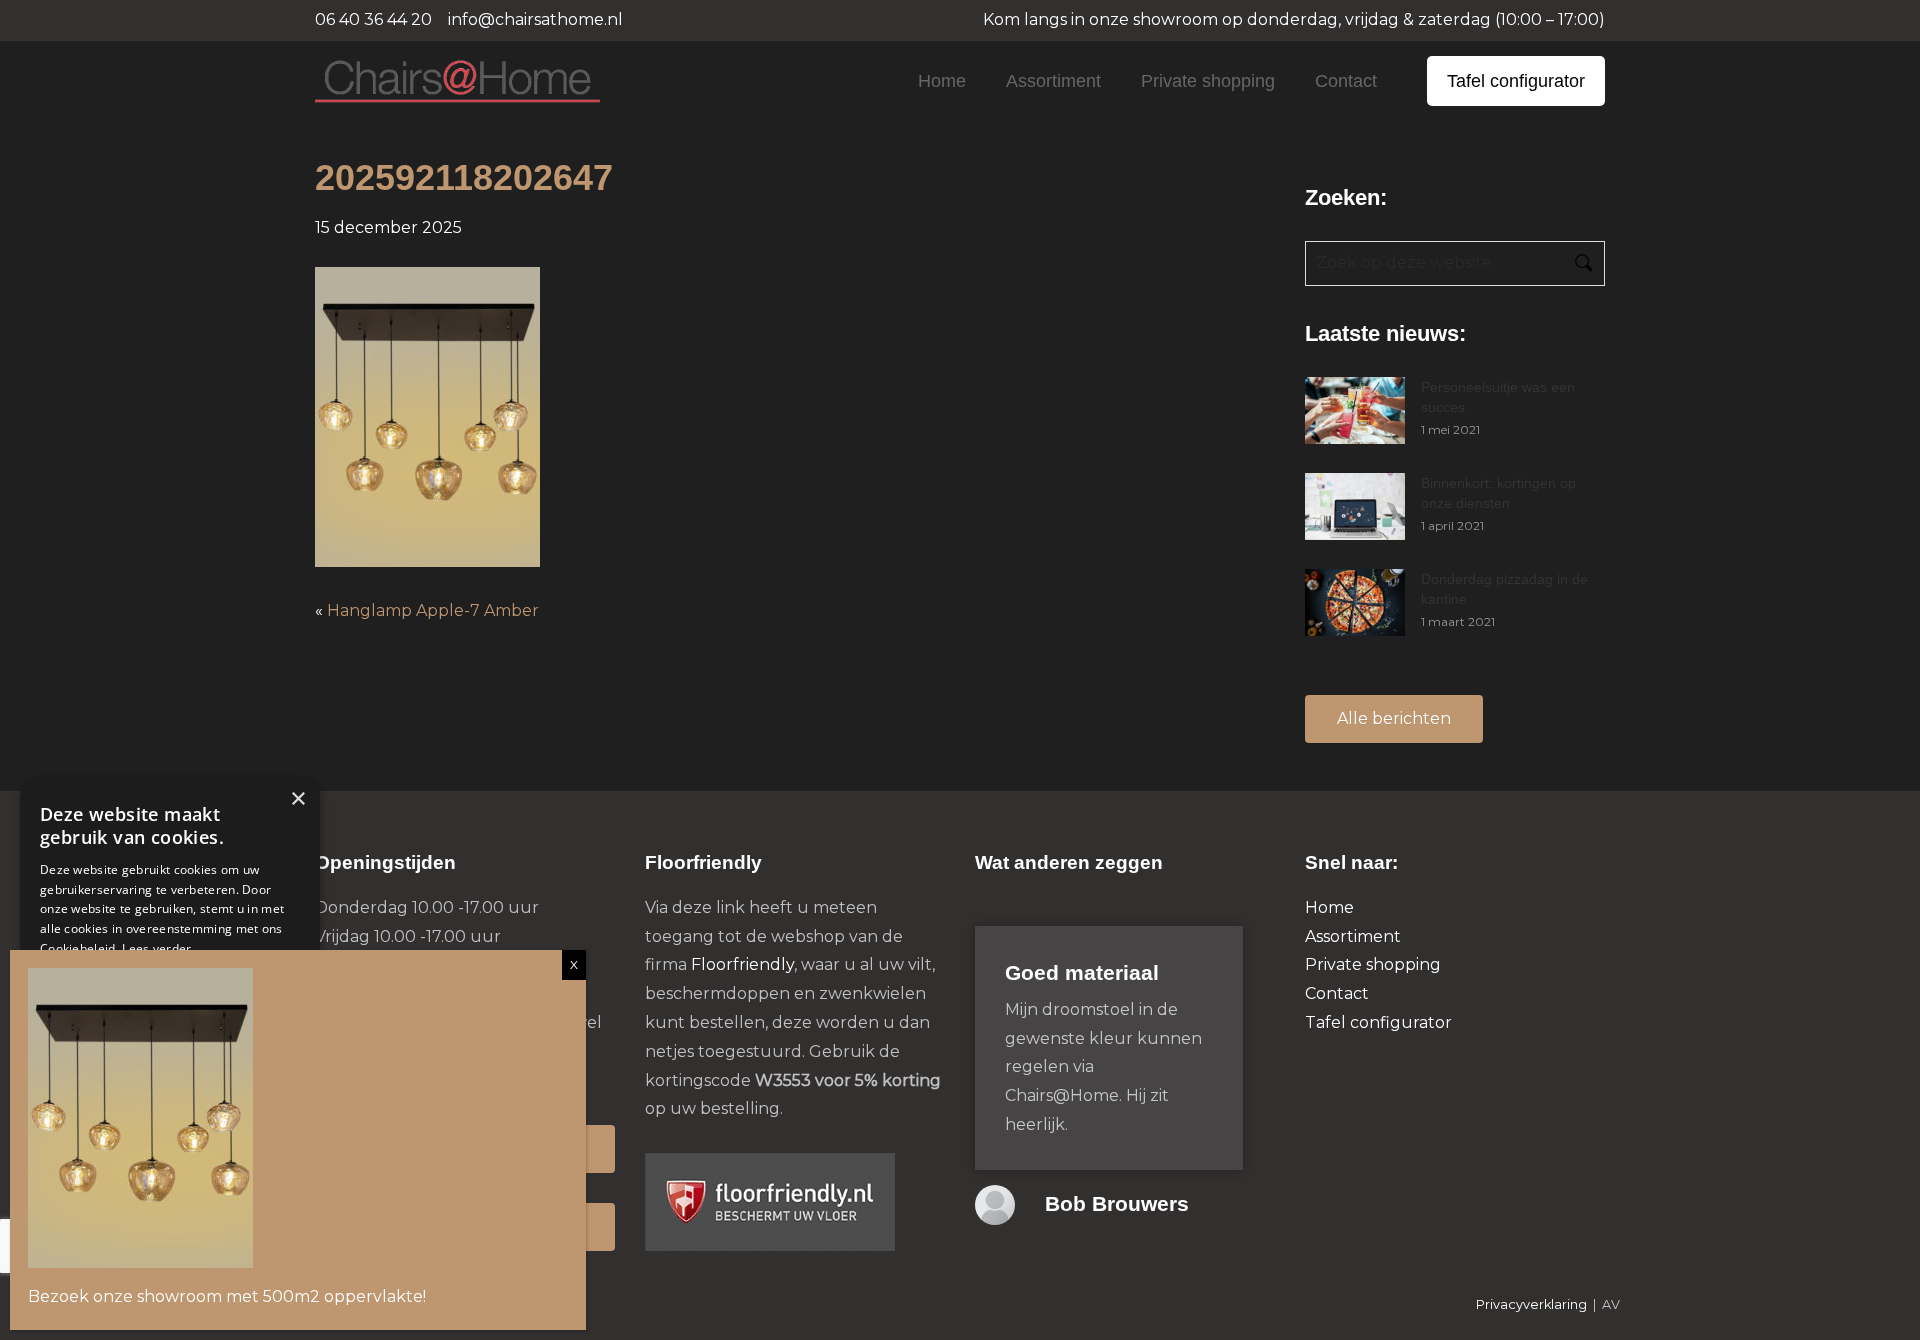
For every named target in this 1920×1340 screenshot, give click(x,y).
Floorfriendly (742, 964)
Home (942, 81)
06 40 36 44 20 (373, 19)
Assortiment (1053, 81)
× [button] (297, 799)
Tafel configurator (1516, 81)
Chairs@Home (423, 82)
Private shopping (1208, 81)
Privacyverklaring (1531, 1304)
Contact (1346, 81)
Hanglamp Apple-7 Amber (433, 610)
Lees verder (156, 948)
